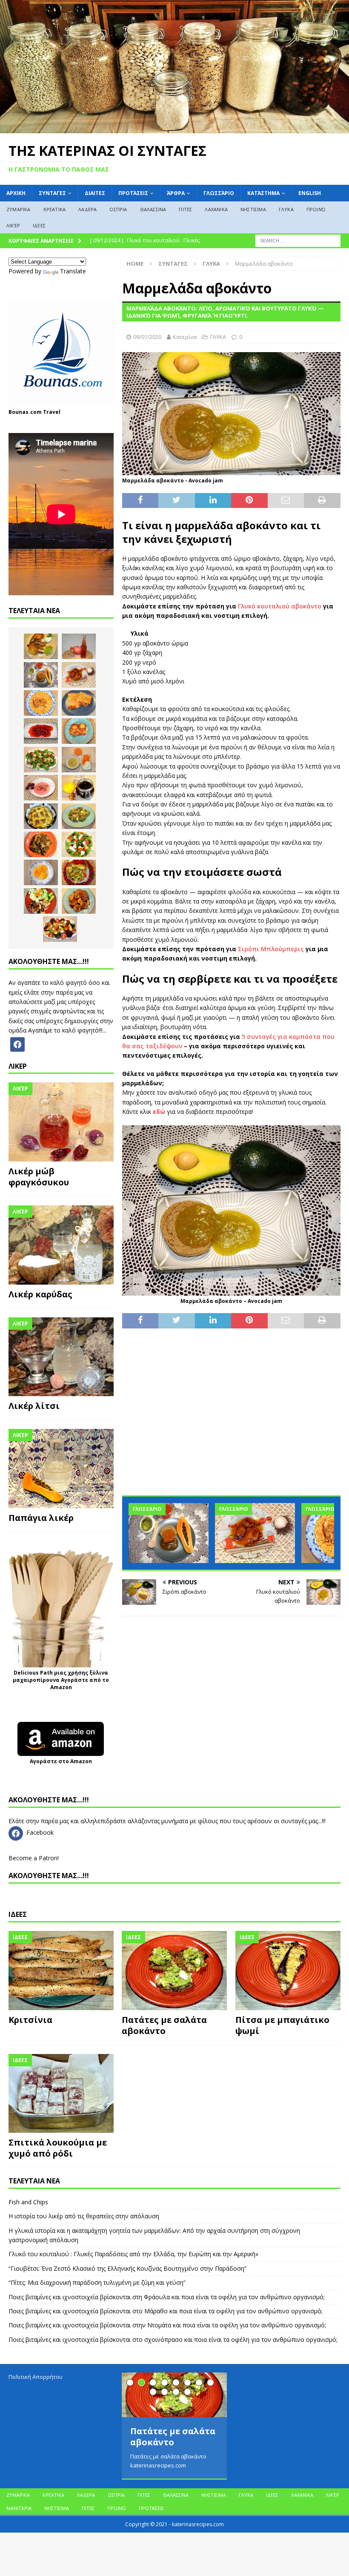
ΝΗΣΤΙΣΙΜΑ (253, 209)
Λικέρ (13, 225)
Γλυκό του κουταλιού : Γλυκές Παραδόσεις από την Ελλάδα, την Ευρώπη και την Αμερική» (133, 2254)
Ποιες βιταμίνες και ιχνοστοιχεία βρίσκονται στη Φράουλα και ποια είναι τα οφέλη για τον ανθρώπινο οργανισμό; (167, 2297)
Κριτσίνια (30, 2020)
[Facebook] (17, 1043)
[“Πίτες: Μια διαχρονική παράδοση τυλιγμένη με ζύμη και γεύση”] (79, 703)
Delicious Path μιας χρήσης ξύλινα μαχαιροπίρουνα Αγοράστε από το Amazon (61, 1680)
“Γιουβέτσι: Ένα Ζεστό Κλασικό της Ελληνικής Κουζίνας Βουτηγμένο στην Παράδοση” (127, 2268)
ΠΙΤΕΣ (185, 209)
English (310, 193)
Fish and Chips (28, 2202)
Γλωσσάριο (219, 193)
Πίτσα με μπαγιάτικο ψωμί (282, 2025)
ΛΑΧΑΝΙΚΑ (216, 209)
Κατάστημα (263, 193)
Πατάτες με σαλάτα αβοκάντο (164, 2025)
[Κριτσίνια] (61, 1971)
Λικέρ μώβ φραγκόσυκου (39, 1177)
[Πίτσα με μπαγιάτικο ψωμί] (288, 1971)
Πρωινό (316, 209)
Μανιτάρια (19, 2508)
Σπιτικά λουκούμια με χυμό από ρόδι (58, 2148)
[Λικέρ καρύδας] (61, 1245)
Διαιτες (95, 193)
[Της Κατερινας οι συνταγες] (174, 128)
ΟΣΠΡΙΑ (118, 209)
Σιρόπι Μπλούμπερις (271, 949)
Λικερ (18, 1066)
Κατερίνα (185, 337)
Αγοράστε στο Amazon (61, 1761)
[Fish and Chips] (41, 646)
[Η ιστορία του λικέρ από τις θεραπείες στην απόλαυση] (79, 646)
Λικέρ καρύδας (40, 1294)
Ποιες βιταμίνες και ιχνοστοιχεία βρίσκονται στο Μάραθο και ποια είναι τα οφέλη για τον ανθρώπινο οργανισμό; (166, 2311)
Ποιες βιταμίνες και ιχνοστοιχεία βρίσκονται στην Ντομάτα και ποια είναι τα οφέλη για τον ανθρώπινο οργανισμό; (167, 2325)
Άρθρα (176, 193)
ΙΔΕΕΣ (39, 225)
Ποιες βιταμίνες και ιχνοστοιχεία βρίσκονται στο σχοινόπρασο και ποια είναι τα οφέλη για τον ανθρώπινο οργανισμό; (173, 2339)
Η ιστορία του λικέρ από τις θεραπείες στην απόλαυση (84, 2216)
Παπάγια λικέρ (41, 1518)
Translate (73, 271)
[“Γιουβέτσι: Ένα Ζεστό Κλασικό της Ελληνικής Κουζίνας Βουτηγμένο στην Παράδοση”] (41, 703)
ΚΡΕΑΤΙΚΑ (55, 209)
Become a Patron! (34, 1858)
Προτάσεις (133, 193)
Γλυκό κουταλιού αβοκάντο (280, 606)
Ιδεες (18, 1914)
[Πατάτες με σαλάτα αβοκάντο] (174, 1971)
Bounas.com (25, 412)
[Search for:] (298, 240)
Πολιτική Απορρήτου (36, 2377)
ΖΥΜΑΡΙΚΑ (19, 209)
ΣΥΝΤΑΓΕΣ (52, 193)
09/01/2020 (147, 337)
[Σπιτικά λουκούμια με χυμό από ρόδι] (61, 2094)
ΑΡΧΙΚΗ (16, 193)
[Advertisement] (231, 1418)
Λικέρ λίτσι (34, 1406)
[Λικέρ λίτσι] (61, 1357)
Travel (52, 412)
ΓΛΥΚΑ (286, 209)
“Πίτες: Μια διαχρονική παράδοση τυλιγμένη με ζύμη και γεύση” (97, 2282)
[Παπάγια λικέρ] (61, 1469)
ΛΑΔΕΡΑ (87, 209)
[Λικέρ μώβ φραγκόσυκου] (61, 1122)
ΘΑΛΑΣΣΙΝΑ (153, 209)
